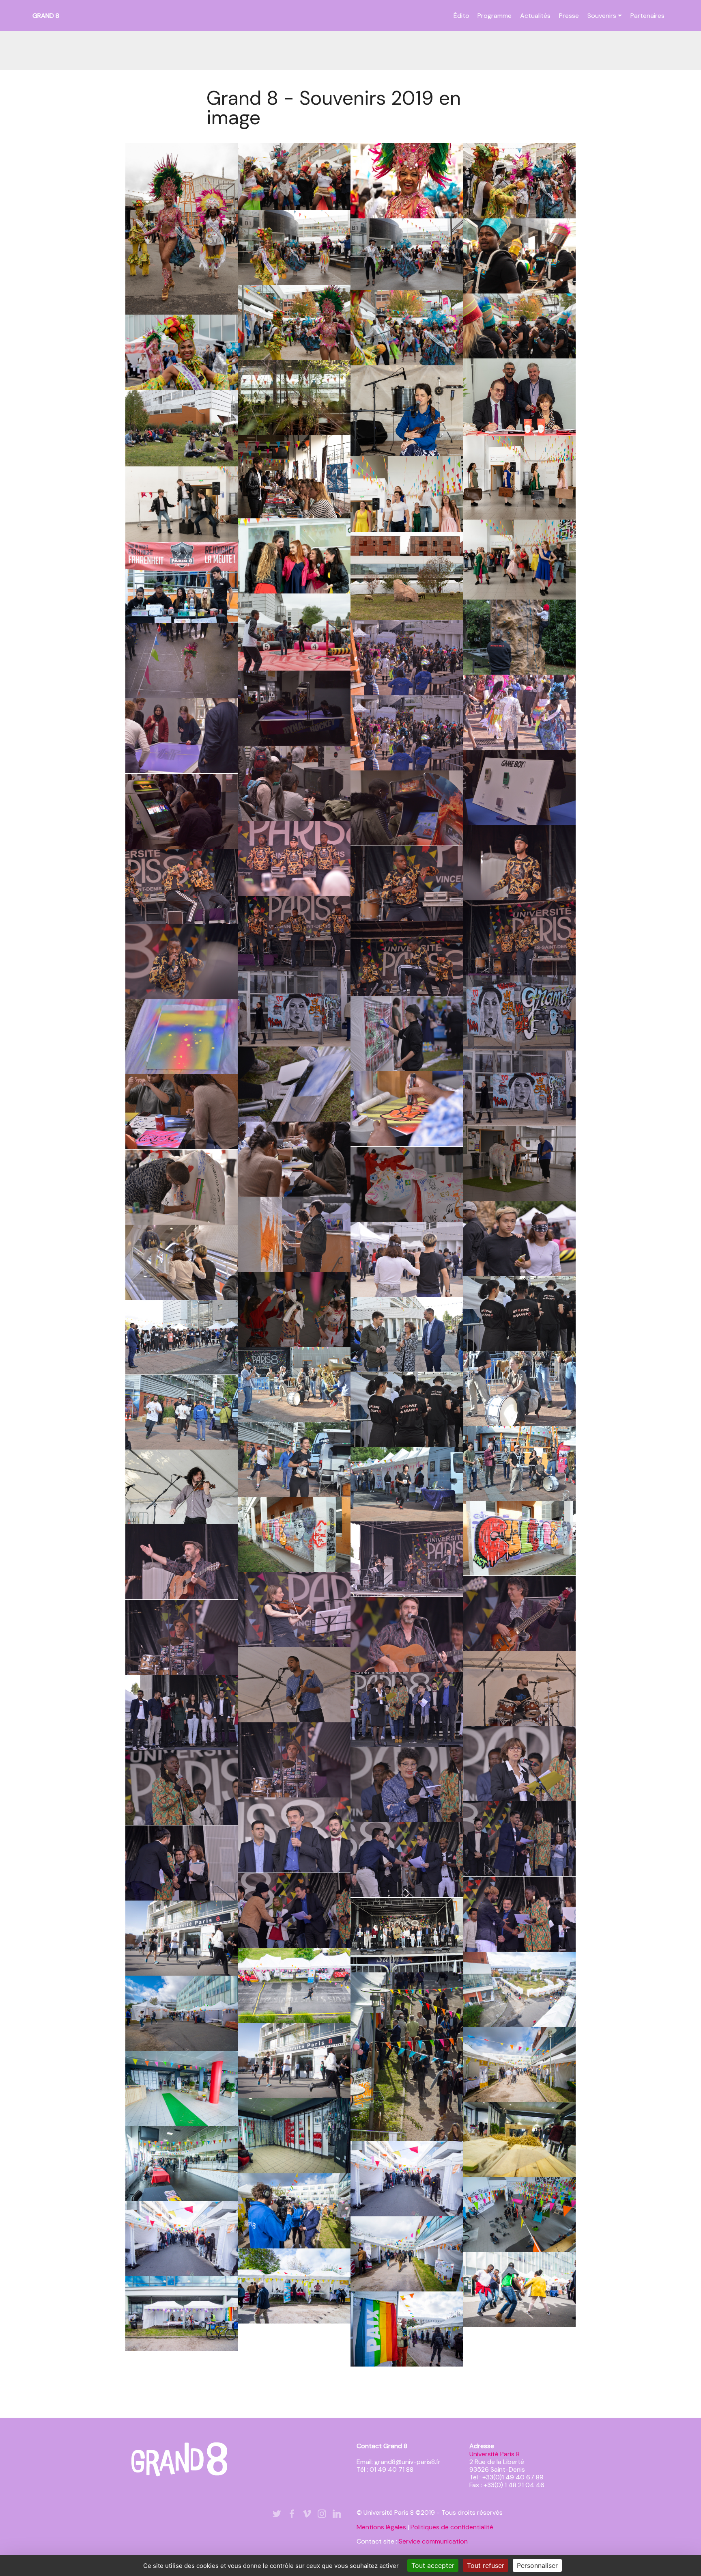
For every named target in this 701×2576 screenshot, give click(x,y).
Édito (461, 16)
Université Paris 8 (495, 2454)
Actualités (535, 16)
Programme (495, 16)
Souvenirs (602, 16)
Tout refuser (486, 2565)
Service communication (433, 2541)
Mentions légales (381, 2527)
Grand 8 (46, 16)
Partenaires (647, 16)
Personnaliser (537, 2565)
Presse (569, 16)
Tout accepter (433, 2565)
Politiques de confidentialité (452, 2527)
